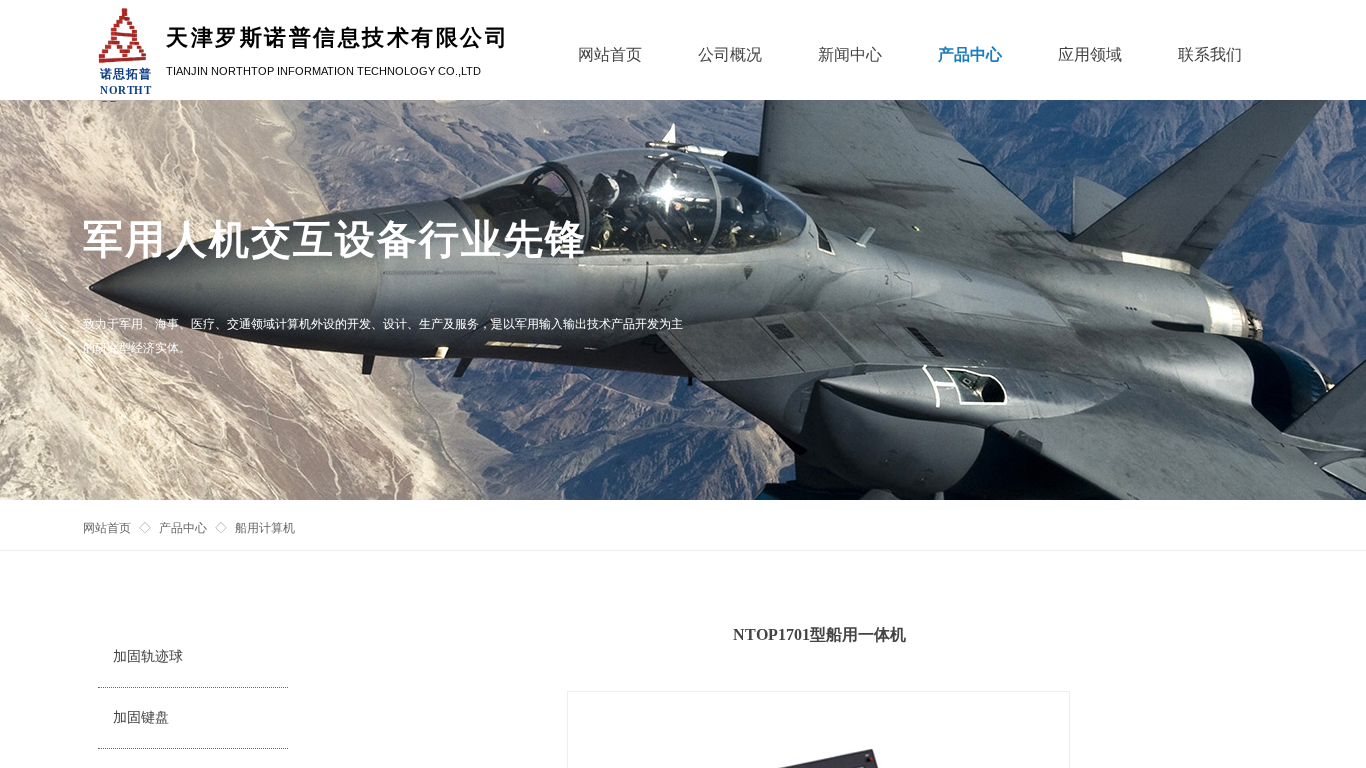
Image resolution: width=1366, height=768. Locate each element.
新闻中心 (850, 54)
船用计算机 (265, 528)
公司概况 (730, 54)
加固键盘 (141, 717)
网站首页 (107, 528)
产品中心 (183, 528)
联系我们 (1210, 54)
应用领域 (1090, 54)
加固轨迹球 (148, 656)
